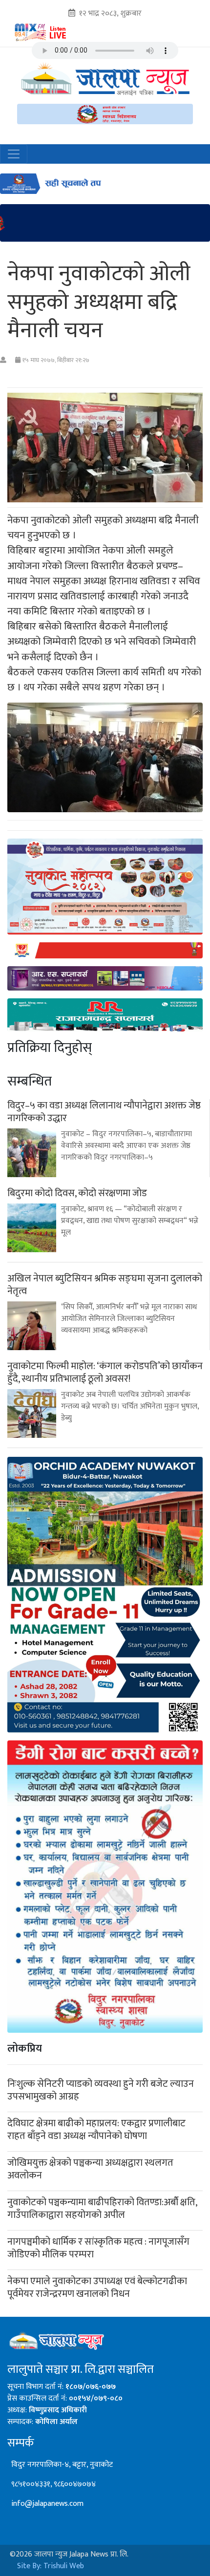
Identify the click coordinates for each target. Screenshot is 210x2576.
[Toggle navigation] (14, 154)
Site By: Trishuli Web (51, 2566)
